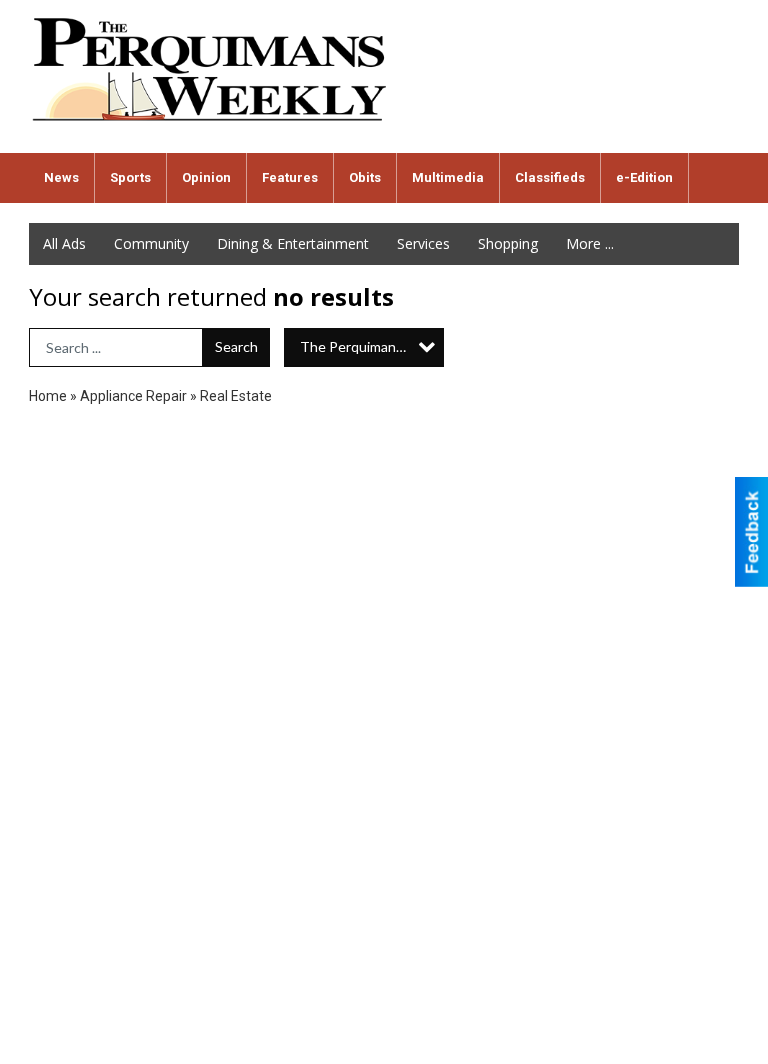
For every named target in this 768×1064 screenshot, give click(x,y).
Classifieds (550, 177)
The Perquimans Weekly (372, 346)
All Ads (64, 243)
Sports (130, 177)
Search (236, 346)
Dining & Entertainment (293, 243)
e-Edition (644, 177)
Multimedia (448, 177)
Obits (365, 177)
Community (151, 243)
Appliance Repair (133, 396)
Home (48, 396)
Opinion (206, 177)
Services (423, 243)
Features (290, 177)
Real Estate (236, 396)
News (61, 177)
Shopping (508, 243)
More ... (590, 243)
